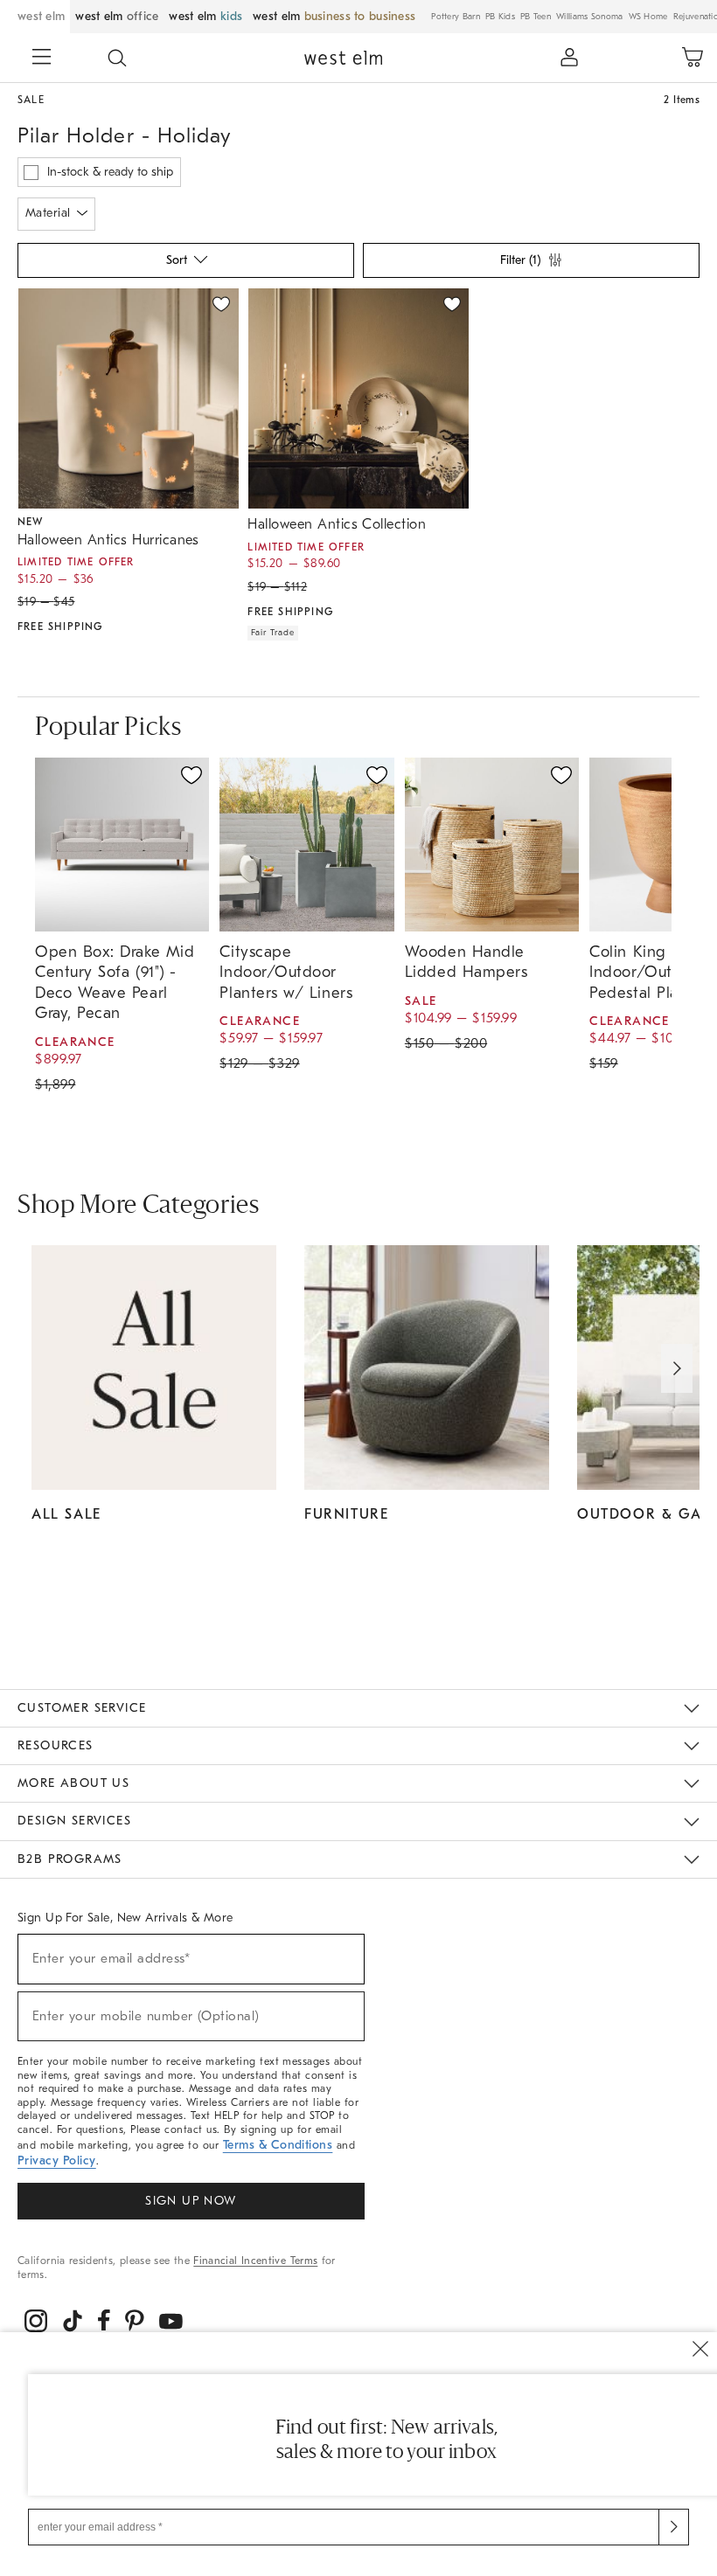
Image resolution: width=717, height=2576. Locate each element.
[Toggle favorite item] (191, 775)
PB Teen (536, 17)
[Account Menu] (569, 58)
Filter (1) (520, 260)
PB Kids (500, 17)
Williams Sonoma (590, 17)
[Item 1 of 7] (358, 398)
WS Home (648, 17)
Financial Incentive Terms (255, 2261)
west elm (41, 16)
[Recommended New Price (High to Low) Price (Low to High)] (184, 265)
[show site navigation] (42, 59)
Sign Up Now (191, 2201)
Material (48, 213)
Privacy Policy (57, 2161)
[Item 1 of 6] (128, 398)
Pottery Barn (456, 17)
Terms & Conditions (278, 2145)
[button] (117, 58)
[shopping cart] (693, 58)
